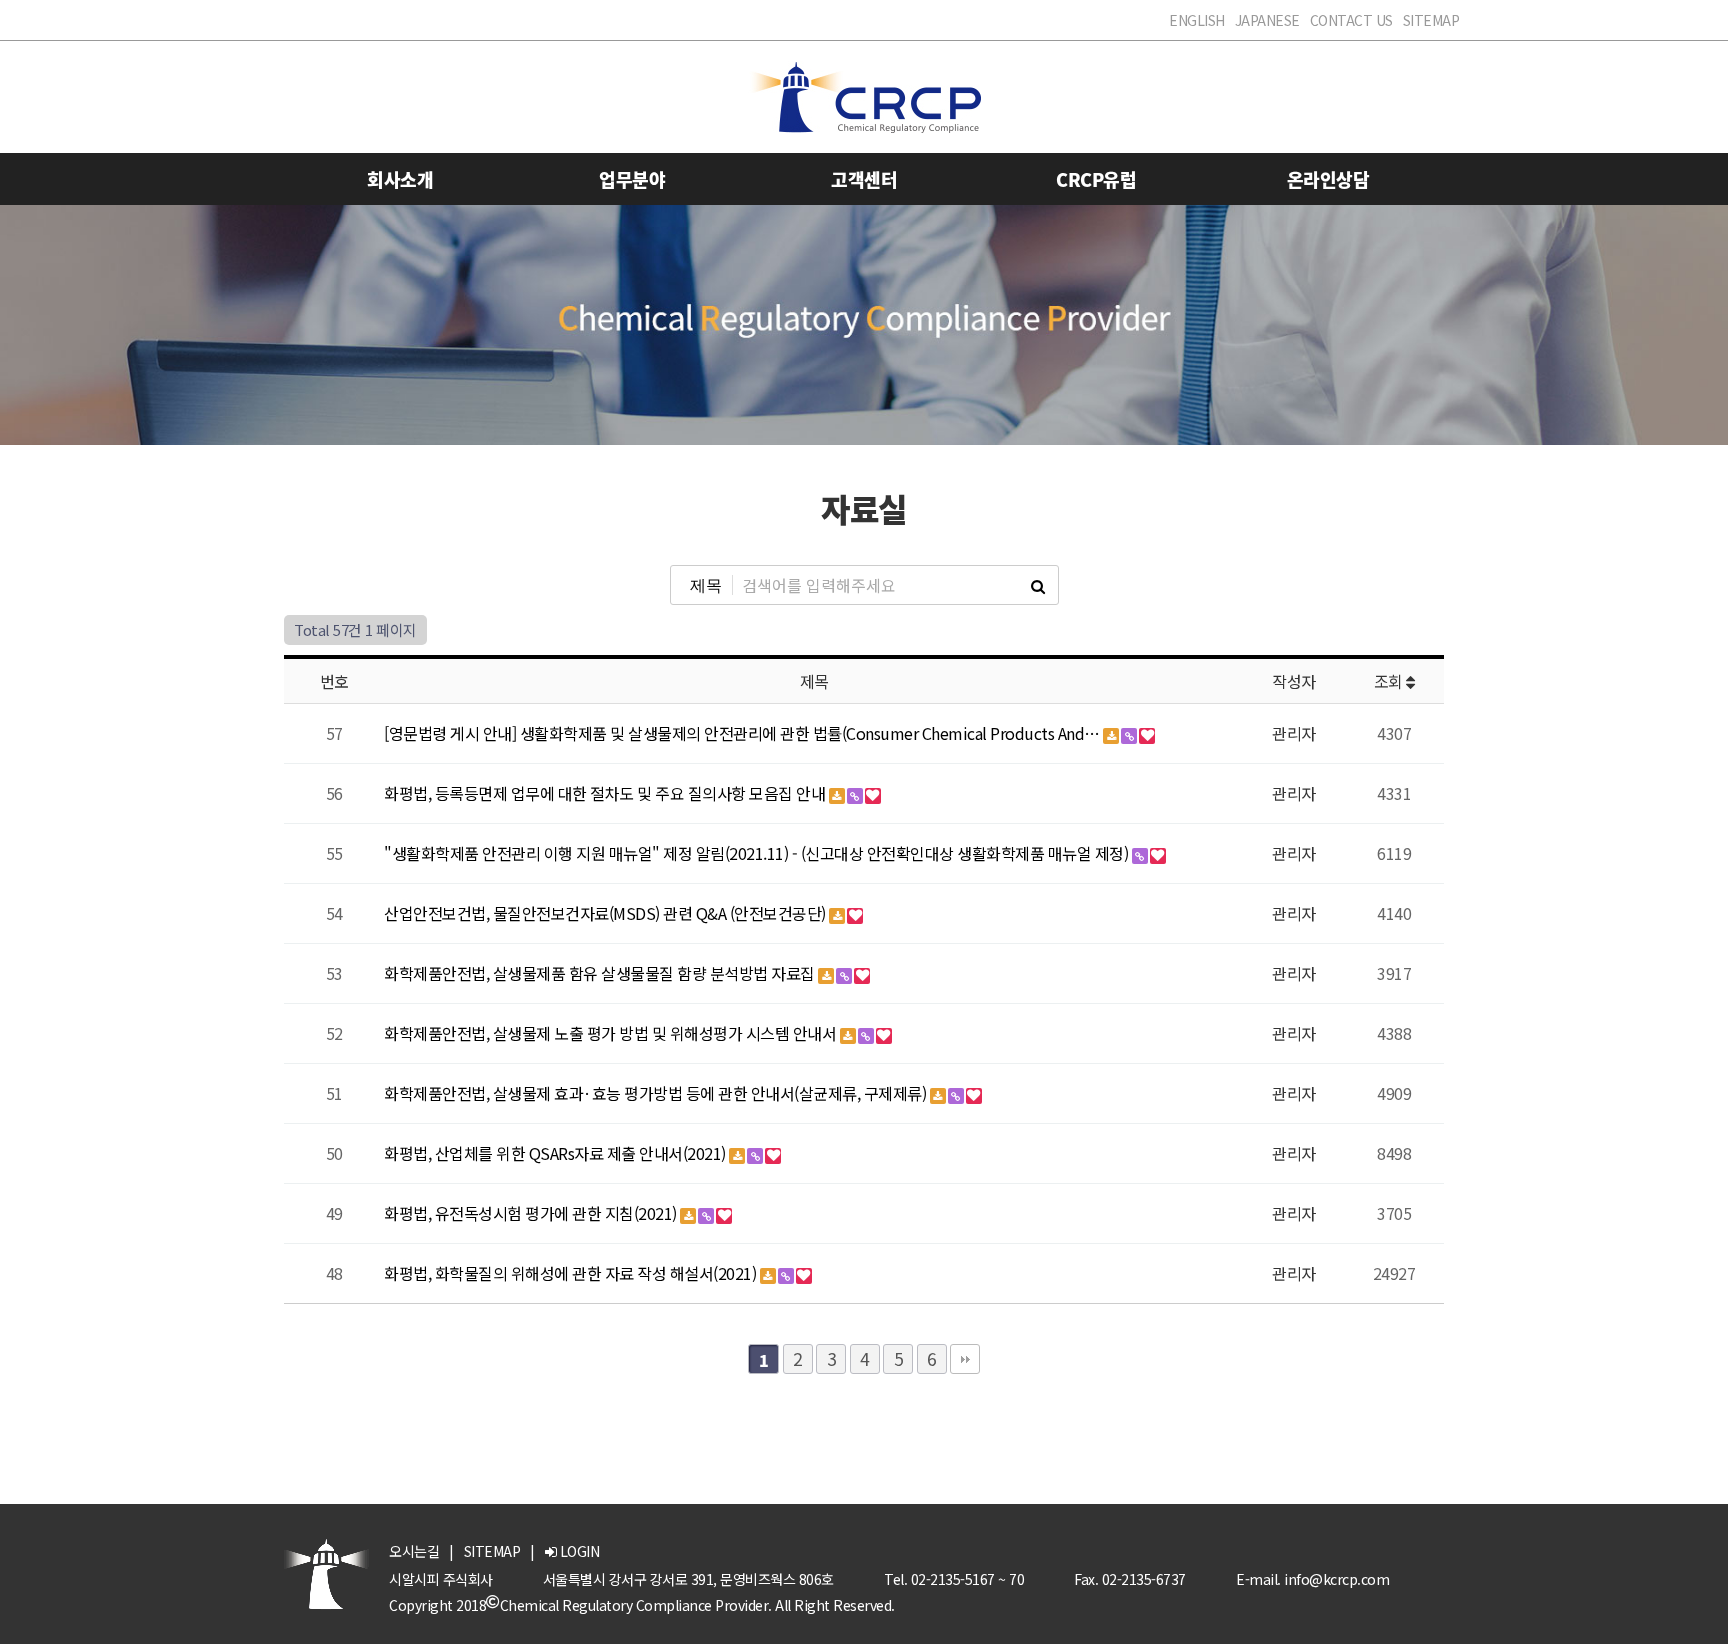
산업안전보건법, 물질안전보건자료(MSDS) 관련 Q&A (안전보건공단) (606, 913)
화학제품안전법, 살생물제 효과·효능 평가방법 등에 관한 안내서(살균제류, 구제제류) (657, 1093)
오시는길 (414, 1551)
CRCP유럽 (1096, 179)
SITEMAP (1431, 20)
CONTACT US (1351, 20)
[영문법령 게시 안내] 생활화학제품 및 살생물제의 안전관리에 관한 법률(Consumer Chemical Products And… (743, 733)
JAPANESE (1267, 20)
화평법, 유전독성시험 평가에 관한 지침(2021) (532, 1213)
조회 (1390, 681)
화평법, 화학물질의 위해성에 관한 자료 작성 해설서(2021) (572, 1273)
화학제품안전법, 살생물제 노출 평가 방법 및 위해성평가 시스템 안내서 (612, 1033)
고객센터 (864, 179)
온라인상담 (1328, 179)
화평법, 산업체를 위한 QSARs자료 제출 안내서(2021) (556, 1153)
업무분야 (632, 179)
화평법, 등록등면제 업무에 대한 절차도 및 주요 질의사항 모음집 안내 (606, 793)
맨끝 (965, 1359)
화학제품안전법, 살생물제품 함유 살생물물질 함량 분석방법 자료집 (601, 973)
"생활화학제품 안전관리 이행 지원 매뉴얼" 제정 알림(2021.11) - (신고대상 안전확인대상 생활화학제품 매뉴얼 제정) (758, 853)
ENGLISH (1197, 20)
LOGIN (577, 1551)
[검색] (1038, 585)
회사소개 (400, 179)
